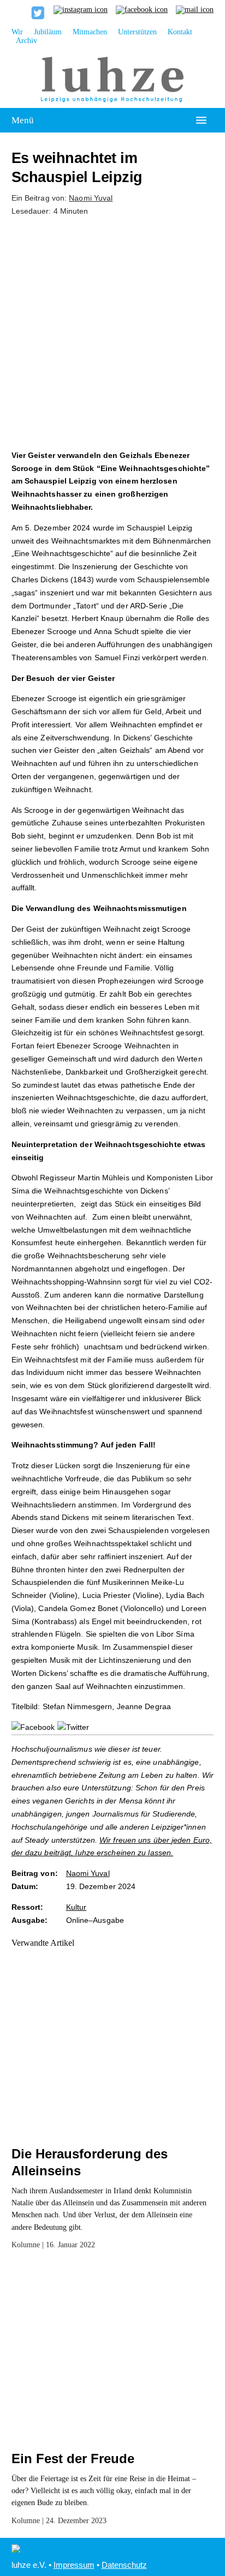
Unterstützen (137, 32)
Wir (17, 32)
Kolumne (26, 2245)
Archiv (26, 41)
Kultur (76, 1907)
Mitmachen (90, 32)
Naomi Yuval (91, 198)
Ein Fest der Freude (73, 2459)
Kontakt (180, 32)
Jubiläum (48, 32)
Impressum (74, 2565)
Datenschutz (124, 2565)
